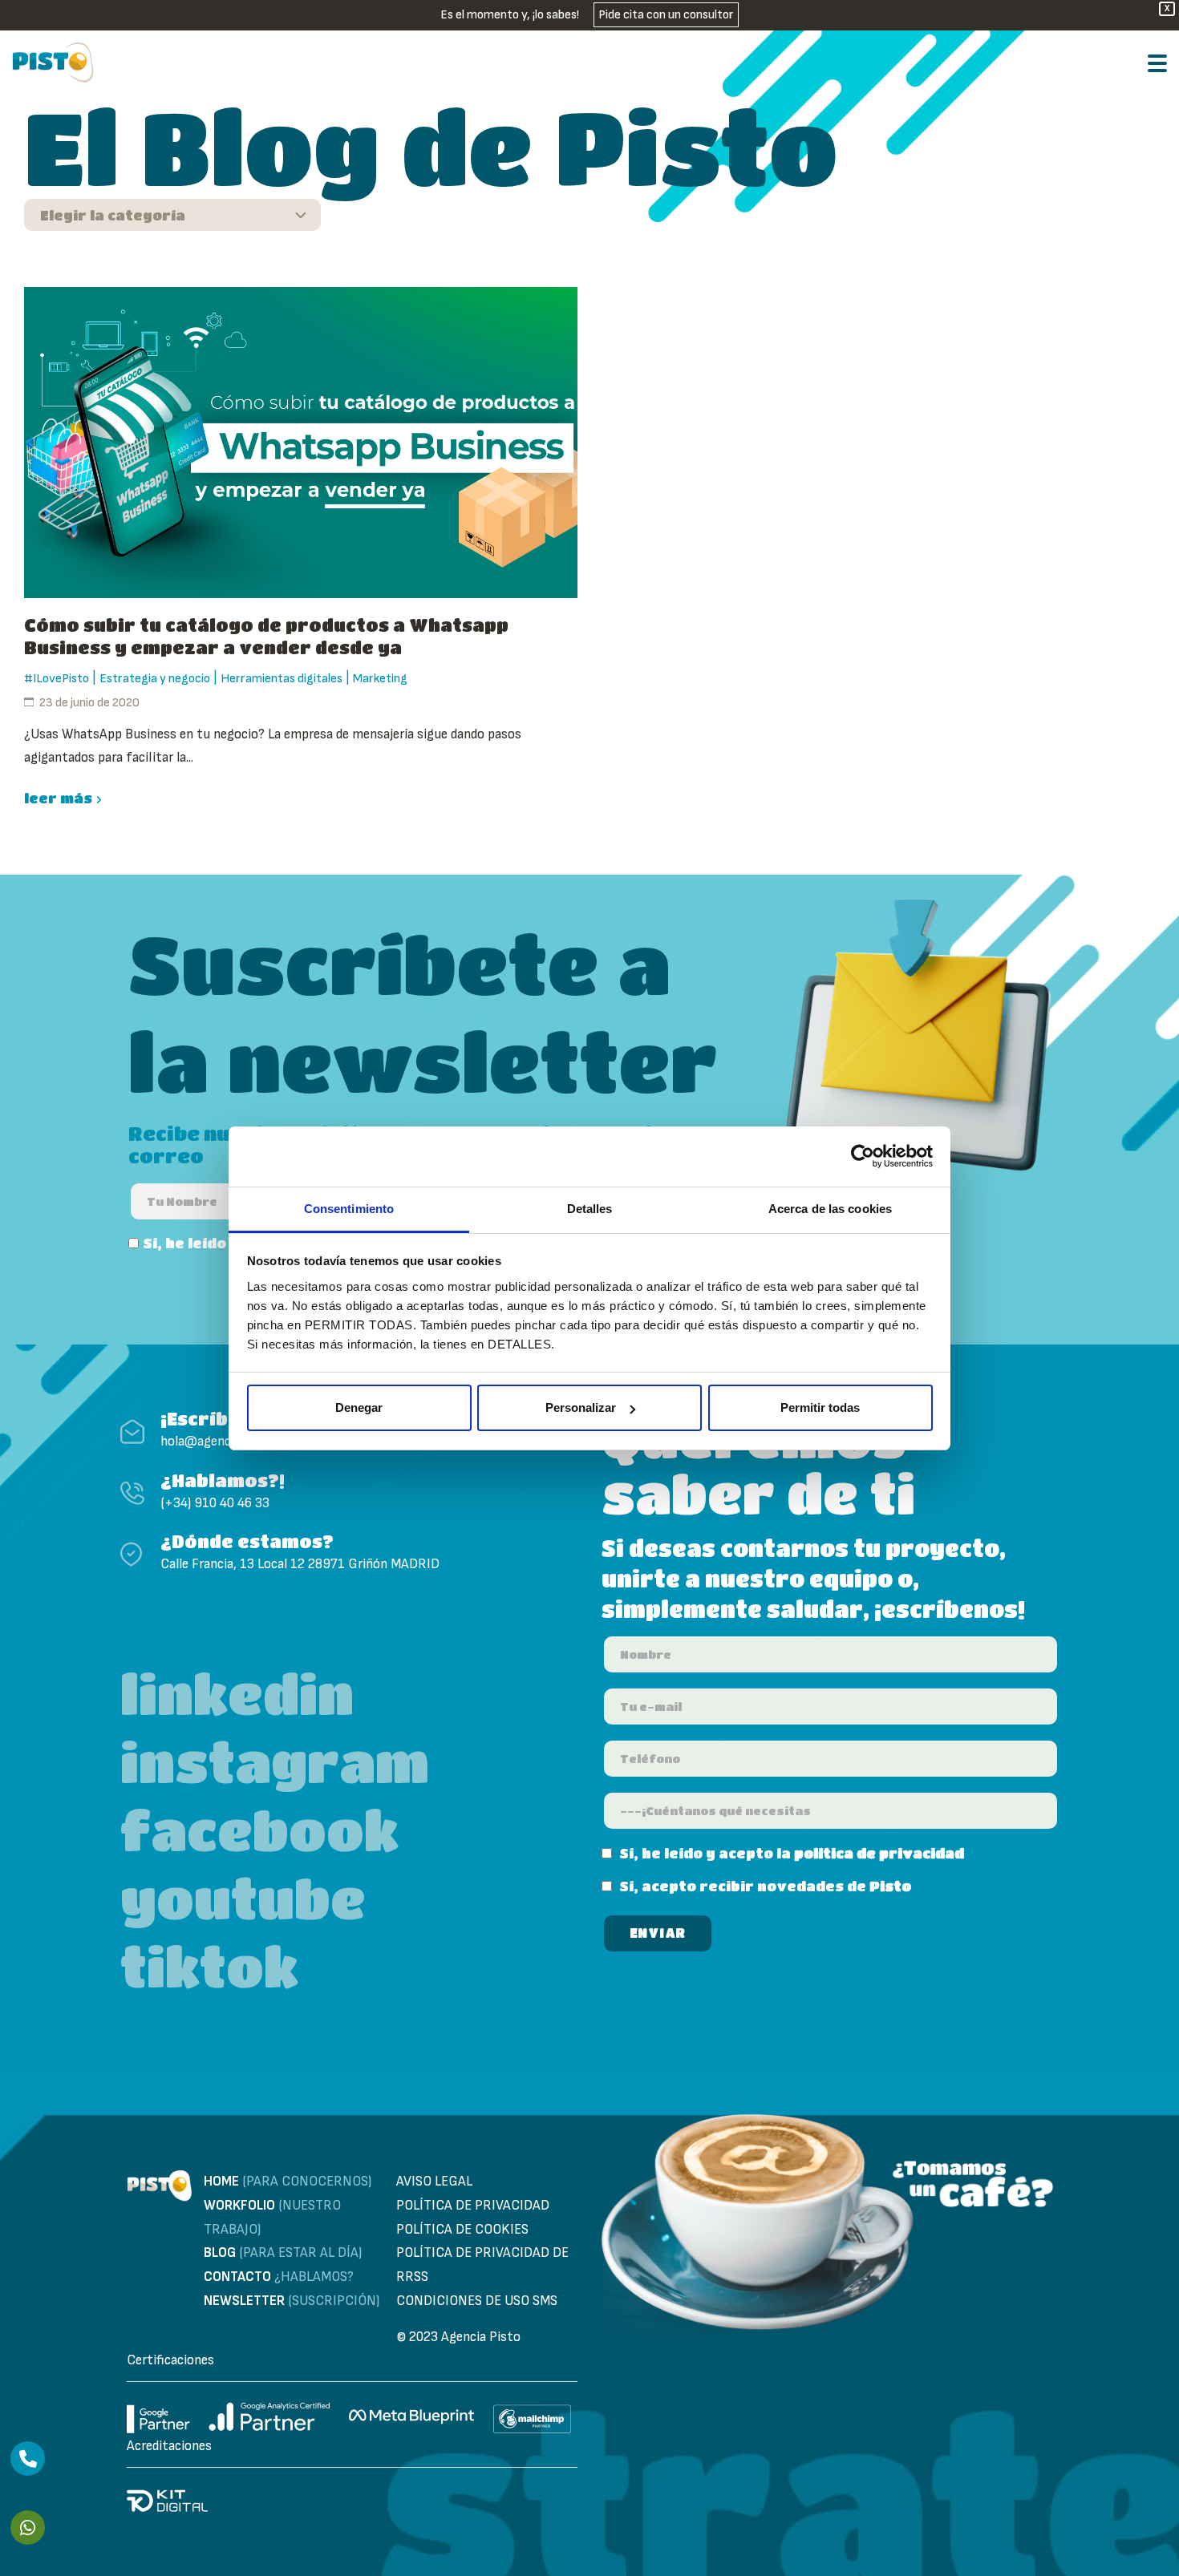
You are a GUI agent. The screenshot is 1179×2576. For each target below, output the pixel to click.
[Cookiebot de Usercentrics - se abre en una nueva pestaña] (863, 1156)
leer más (58, 798)
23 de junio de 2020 (89, 703)
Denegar (359, 1407)
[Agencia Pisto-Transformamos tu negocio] (53, 63)
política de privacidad (879, 1853)
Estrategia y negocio (155, 679)
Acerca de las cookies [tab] (830, 1209)
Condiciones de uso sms (477, 2301)
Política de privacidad (473, 2206)
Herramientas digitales (282, 679)
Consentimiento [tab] (349, 1209)
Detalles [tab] (590, 1209)
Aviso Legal (434, 2182)
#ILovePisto (57, 679)
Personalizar (581, 1407)
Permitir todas (820, 1407)
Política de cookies (462, 2230)
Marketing (380, 679)
